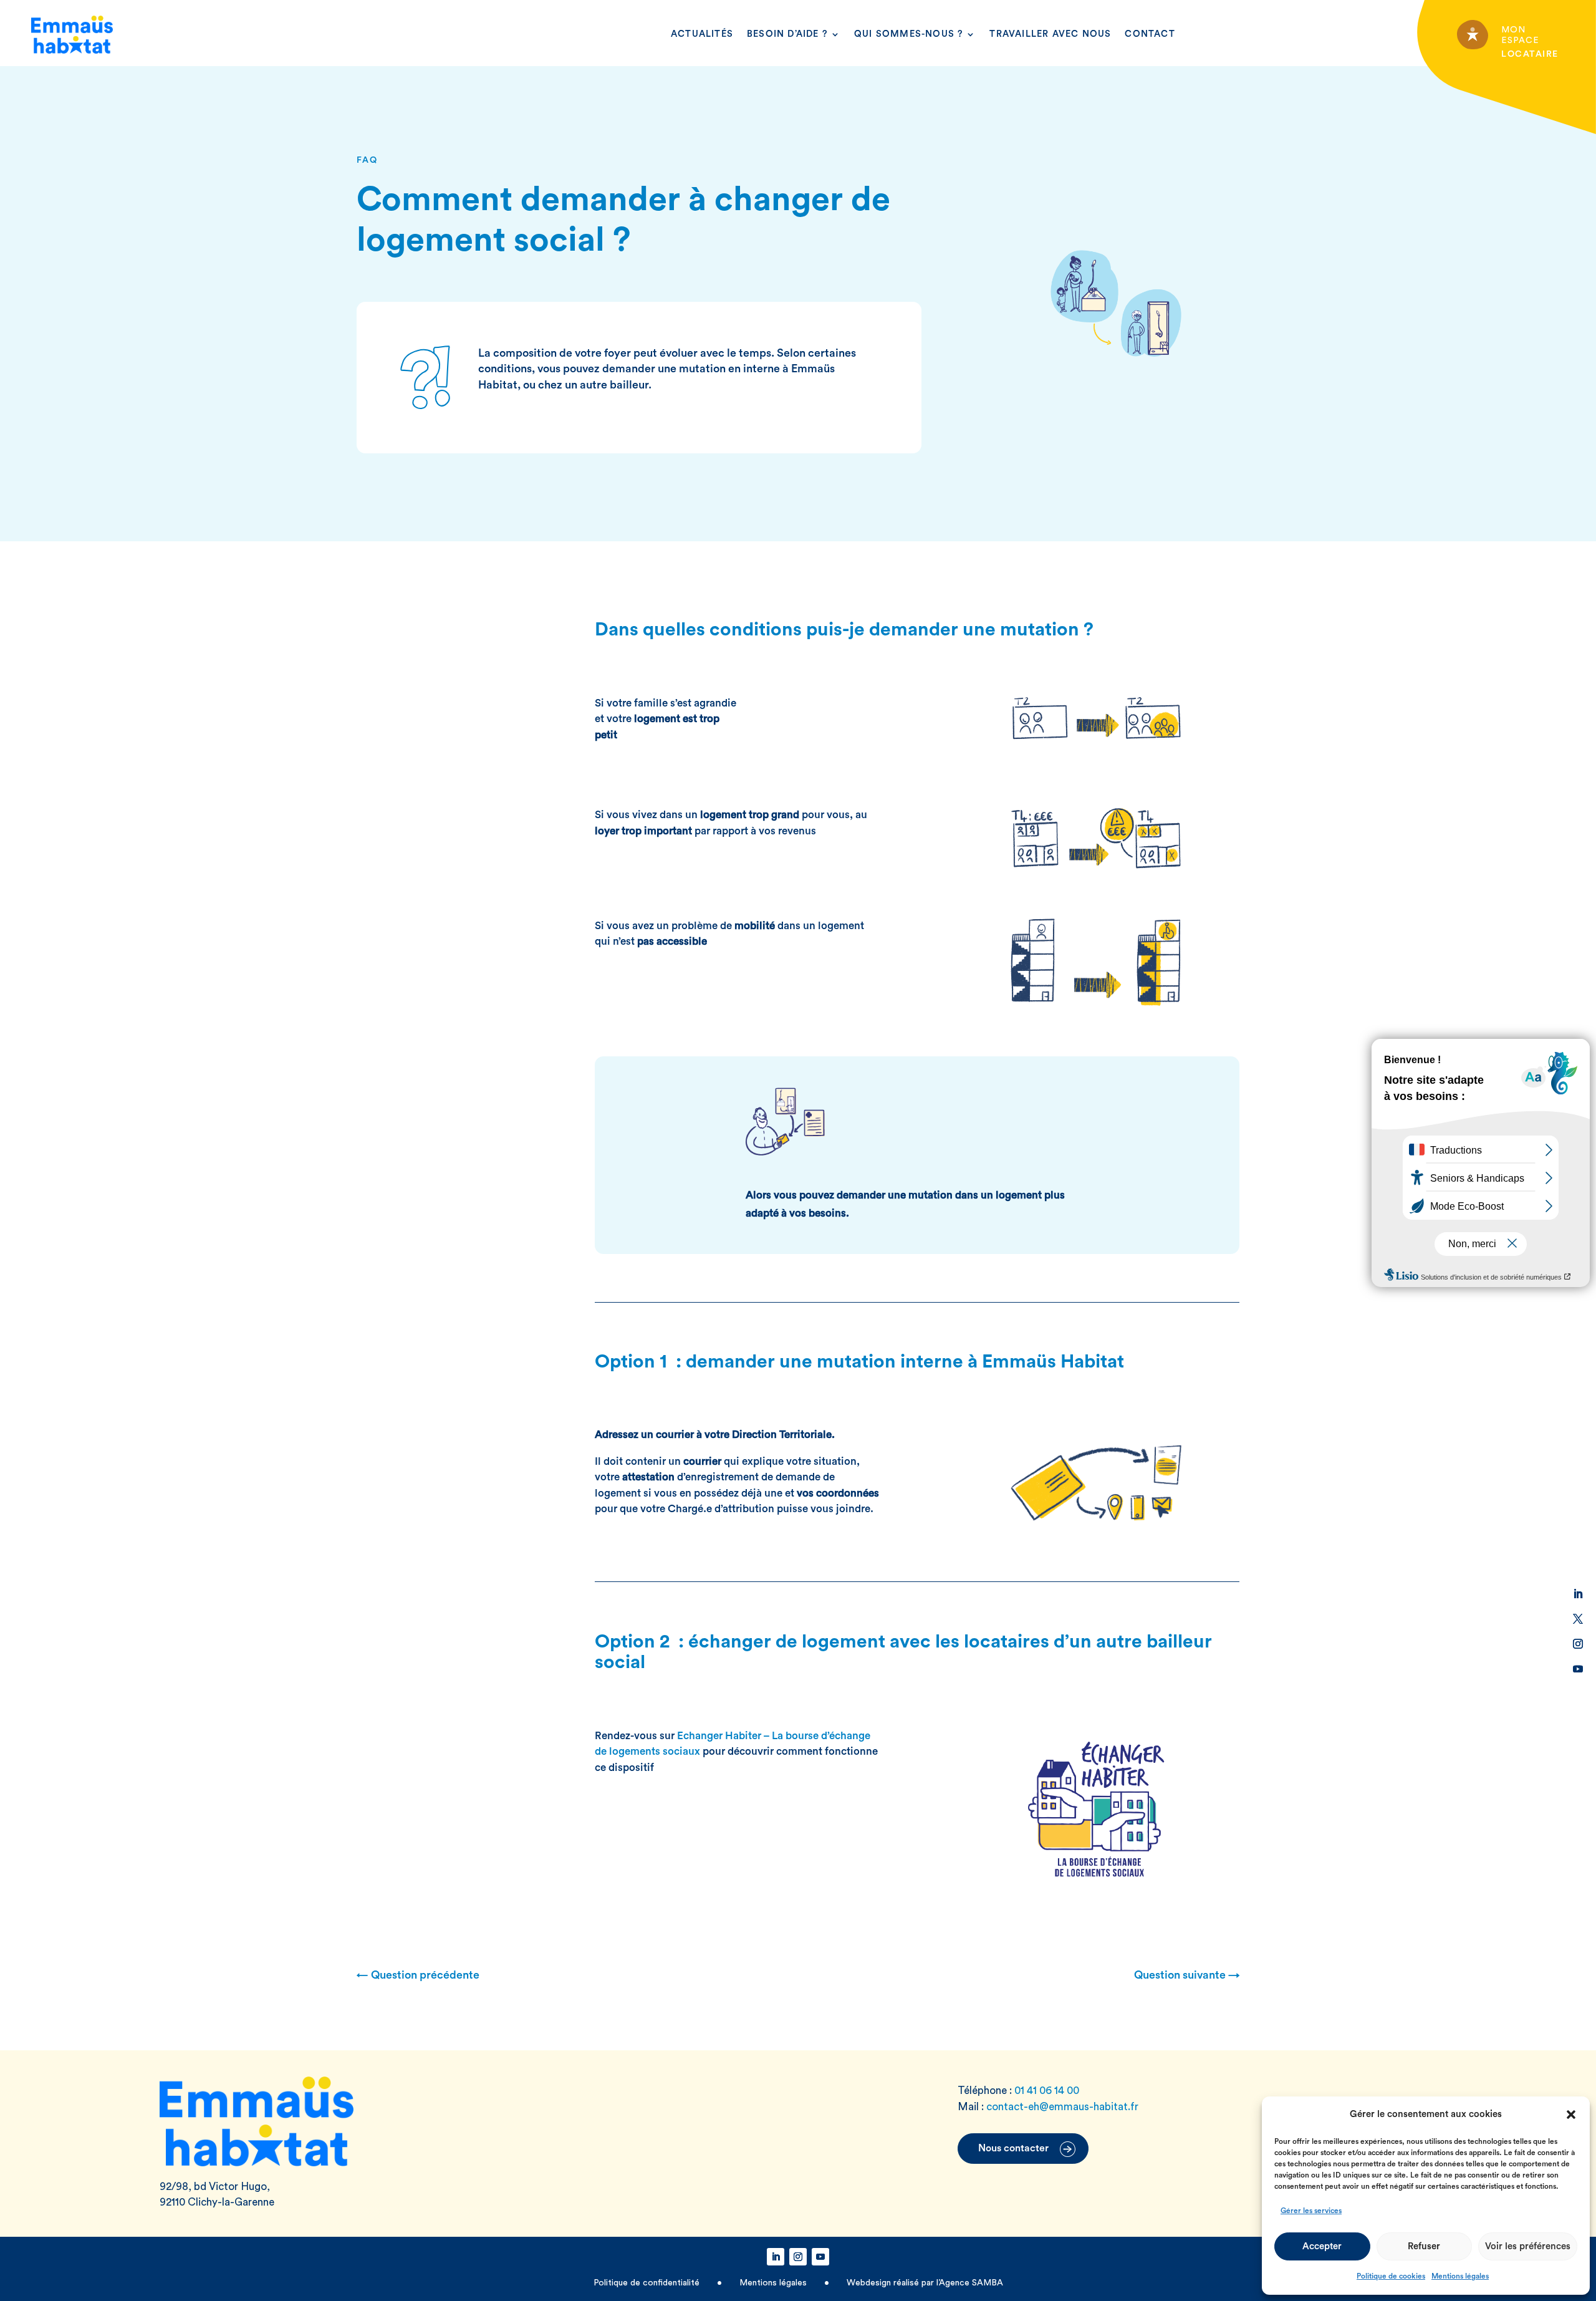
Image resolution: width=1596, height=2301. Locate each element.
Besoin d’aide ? (787, 34)
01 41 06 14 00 (1047, 2091)
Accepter (1322, 2246)
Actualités (702, 34)
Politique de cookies (1391, 2276)
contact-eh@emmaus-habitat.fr (1062, 2107)
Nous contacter (1013, 2148)
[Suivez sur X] (1578, 1619)
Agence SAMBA (971, 2283)
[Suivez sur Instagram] (1578, 1644)
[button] (1571, 2115)
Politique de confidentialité (648, 2283)
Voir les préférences (1528, 2246)
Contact (1150, 34)
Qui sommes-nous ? (909, 34)
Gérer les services (1311, 2211)
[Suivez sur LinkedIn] (1578, 1594)
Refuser (1424, 2246)
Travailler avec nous (1050, 34)
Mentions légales (1460, 2276)
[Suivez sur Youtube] (1578, 1669)
